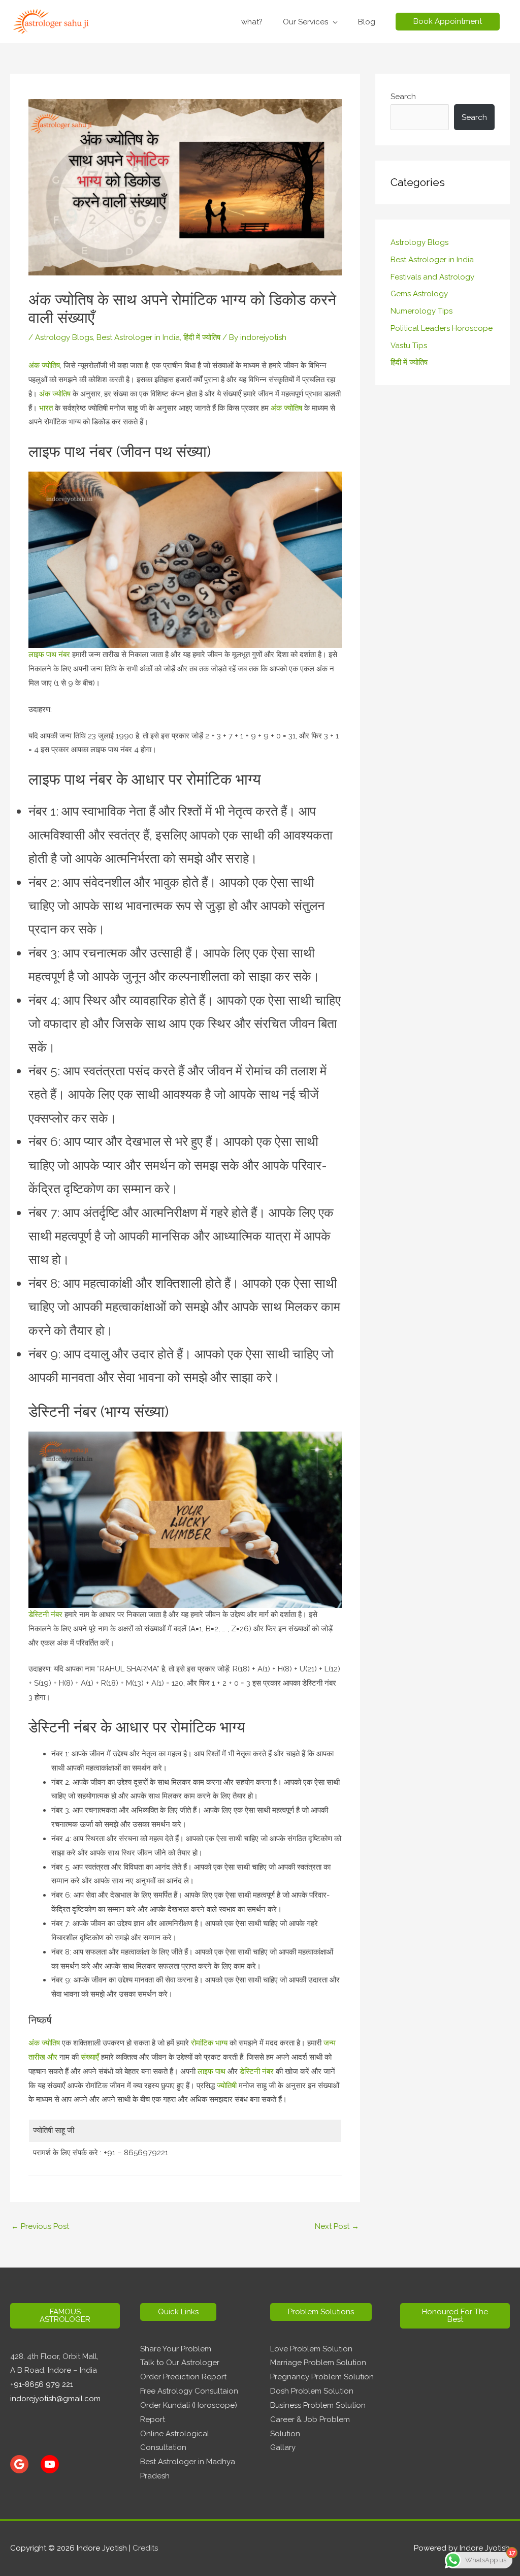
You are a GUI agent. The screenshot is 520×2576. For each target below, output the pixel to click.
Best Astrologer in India (138, 337)
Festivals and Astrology (432, 277)
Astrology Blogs (64, 337)
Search (403, 97)
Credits (145, 2548)
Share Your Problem (176, 2349)
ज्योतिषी (226, 2086)
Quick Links (178, 2312)
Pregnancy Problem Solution (322, 2377)
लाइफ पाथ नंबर (49, 655)
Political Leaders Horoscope (442, 328)
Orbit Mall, (80, 2356)
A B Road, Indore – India (54, 2370)
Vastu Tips (409, 346)
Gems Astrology (419, 294)
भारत (46, 408)
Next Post (337, 2226)
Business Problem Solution (318, 2405)
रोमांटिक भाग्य (209, 2043)
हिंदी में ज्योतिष (202, 337)
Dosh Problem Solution (312, 2391)
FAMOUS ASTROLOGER (65, 2316)
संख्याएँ (89, 2057)
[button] (448, 22)
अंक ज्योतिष (44, 365)
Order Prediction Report (183, 2377)
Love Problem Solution (311, 2349)
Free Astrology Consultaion (189, 2391)
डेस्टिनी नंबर (45, 1615)
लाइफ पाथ (212, 2071)
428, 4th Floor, (36, 2356)
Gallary (283, 2447)
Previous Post (40, 2226)
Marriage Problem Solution (318, 2363)
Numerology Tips (421, 311)
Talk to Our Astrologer (180, 2363)
